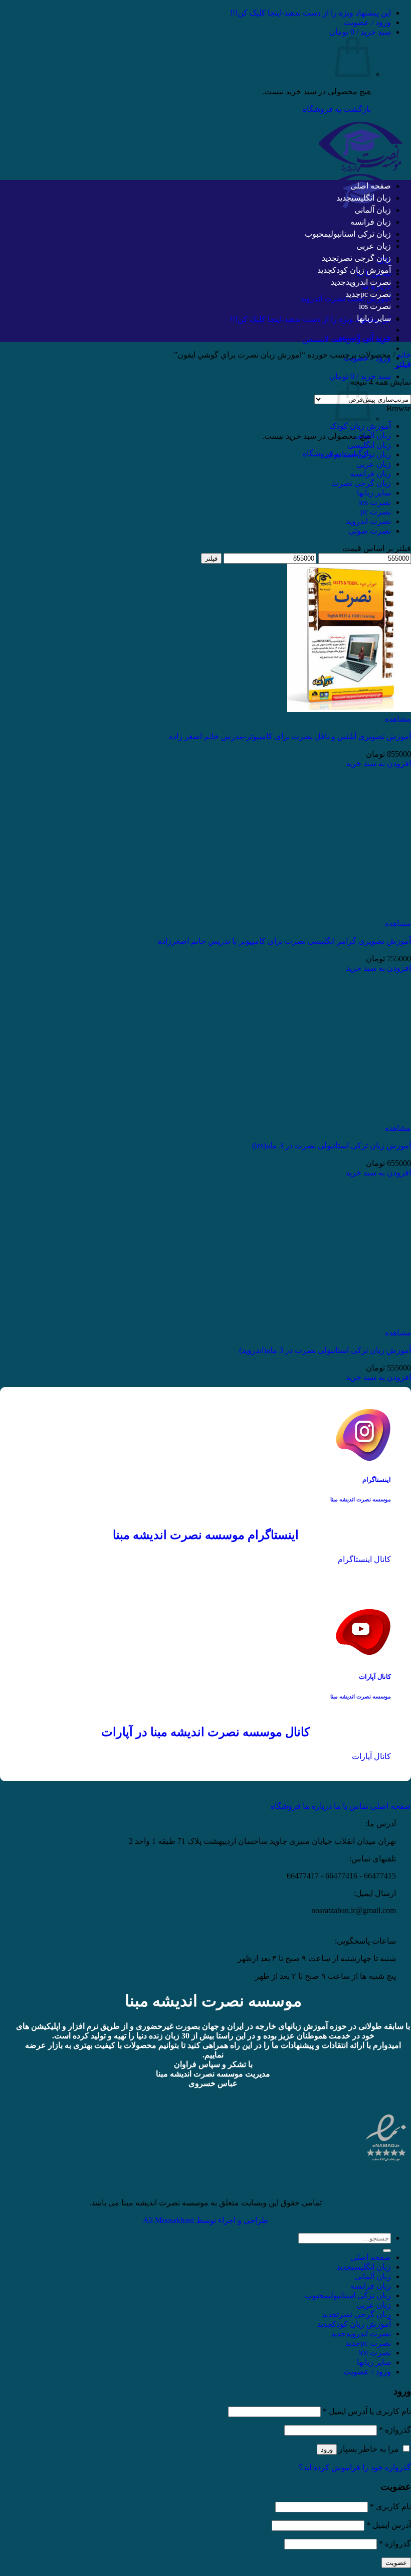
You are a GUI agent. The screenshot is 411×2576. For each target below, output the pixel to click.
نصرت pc (376, 294)
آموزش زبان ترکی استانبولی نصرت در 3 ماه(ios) (332, 1146)
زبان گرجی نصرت (364, 258)
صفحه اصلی (371, 186)
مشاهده (398, 719)
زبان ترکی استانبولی (360, 234)
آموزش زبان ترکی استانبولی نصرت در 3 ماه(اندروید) (325, 1350)
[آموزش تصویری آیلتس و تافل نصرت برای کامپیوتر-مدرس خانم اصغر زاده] (349, 709)
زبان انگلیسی (371, 198)
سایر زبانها (374, 318)
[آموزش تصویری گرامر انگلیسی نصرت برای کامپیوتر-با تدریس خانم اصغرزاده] (349, 914)
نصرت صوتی (370, 531)
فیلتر (211, 558)
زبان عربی (374, 246)
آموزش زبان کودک (362, 270)
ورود (327, 2449)
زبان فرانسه (371, 222)
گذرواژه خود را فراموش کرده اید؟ (355, 2467)
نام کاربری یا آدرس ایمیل (367, 2411)
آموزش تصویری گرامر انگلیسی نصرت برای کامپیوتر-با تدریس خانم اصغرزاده (284, 941)
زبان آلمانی (373, 210)
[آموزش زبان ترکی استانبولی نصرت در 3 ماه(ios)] (349, 1119)
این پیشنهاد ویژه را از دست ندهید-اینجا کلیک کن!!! (311, 13)
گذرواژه (395, 2430)
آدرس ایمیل (389, 2525)
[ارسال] (387, 2251)
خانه (404, 355)
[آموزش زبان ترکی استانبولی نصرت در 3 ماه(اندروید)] (349, 1323)
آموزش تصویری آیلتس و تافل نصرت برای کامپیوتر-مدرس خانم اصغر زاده (290, 736)
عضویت (396, 2563)
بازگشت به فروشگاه (337, 109)
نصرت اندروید (368, 282)
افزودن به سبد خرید (378, 763)
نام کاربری (390, 2507)
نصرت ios (375, 306)
